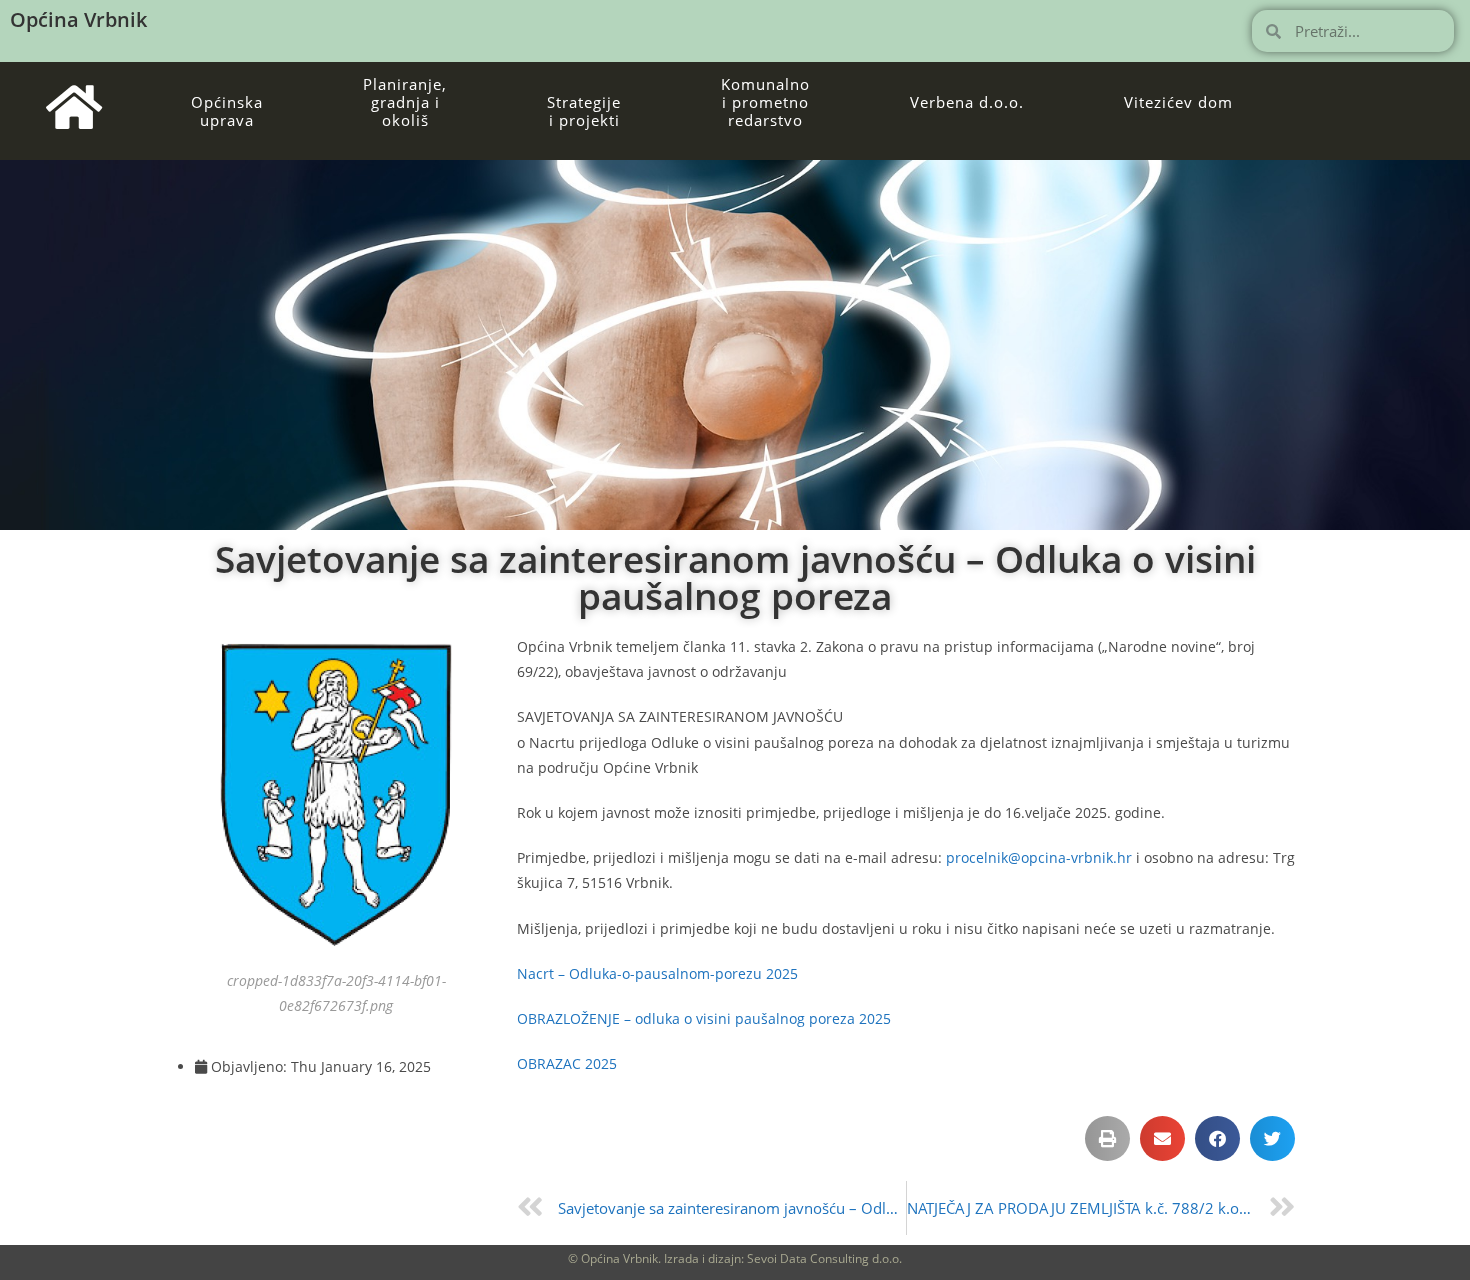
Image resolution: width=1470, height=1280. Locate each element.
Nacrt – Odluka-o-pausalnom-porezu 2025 (657, 973)
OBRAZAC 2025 (567, 1063)
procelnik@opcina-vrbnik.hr (1039, 857)
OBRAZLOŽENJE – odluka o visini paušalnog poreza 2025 (704, 1018)
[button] (1107, 1138)
